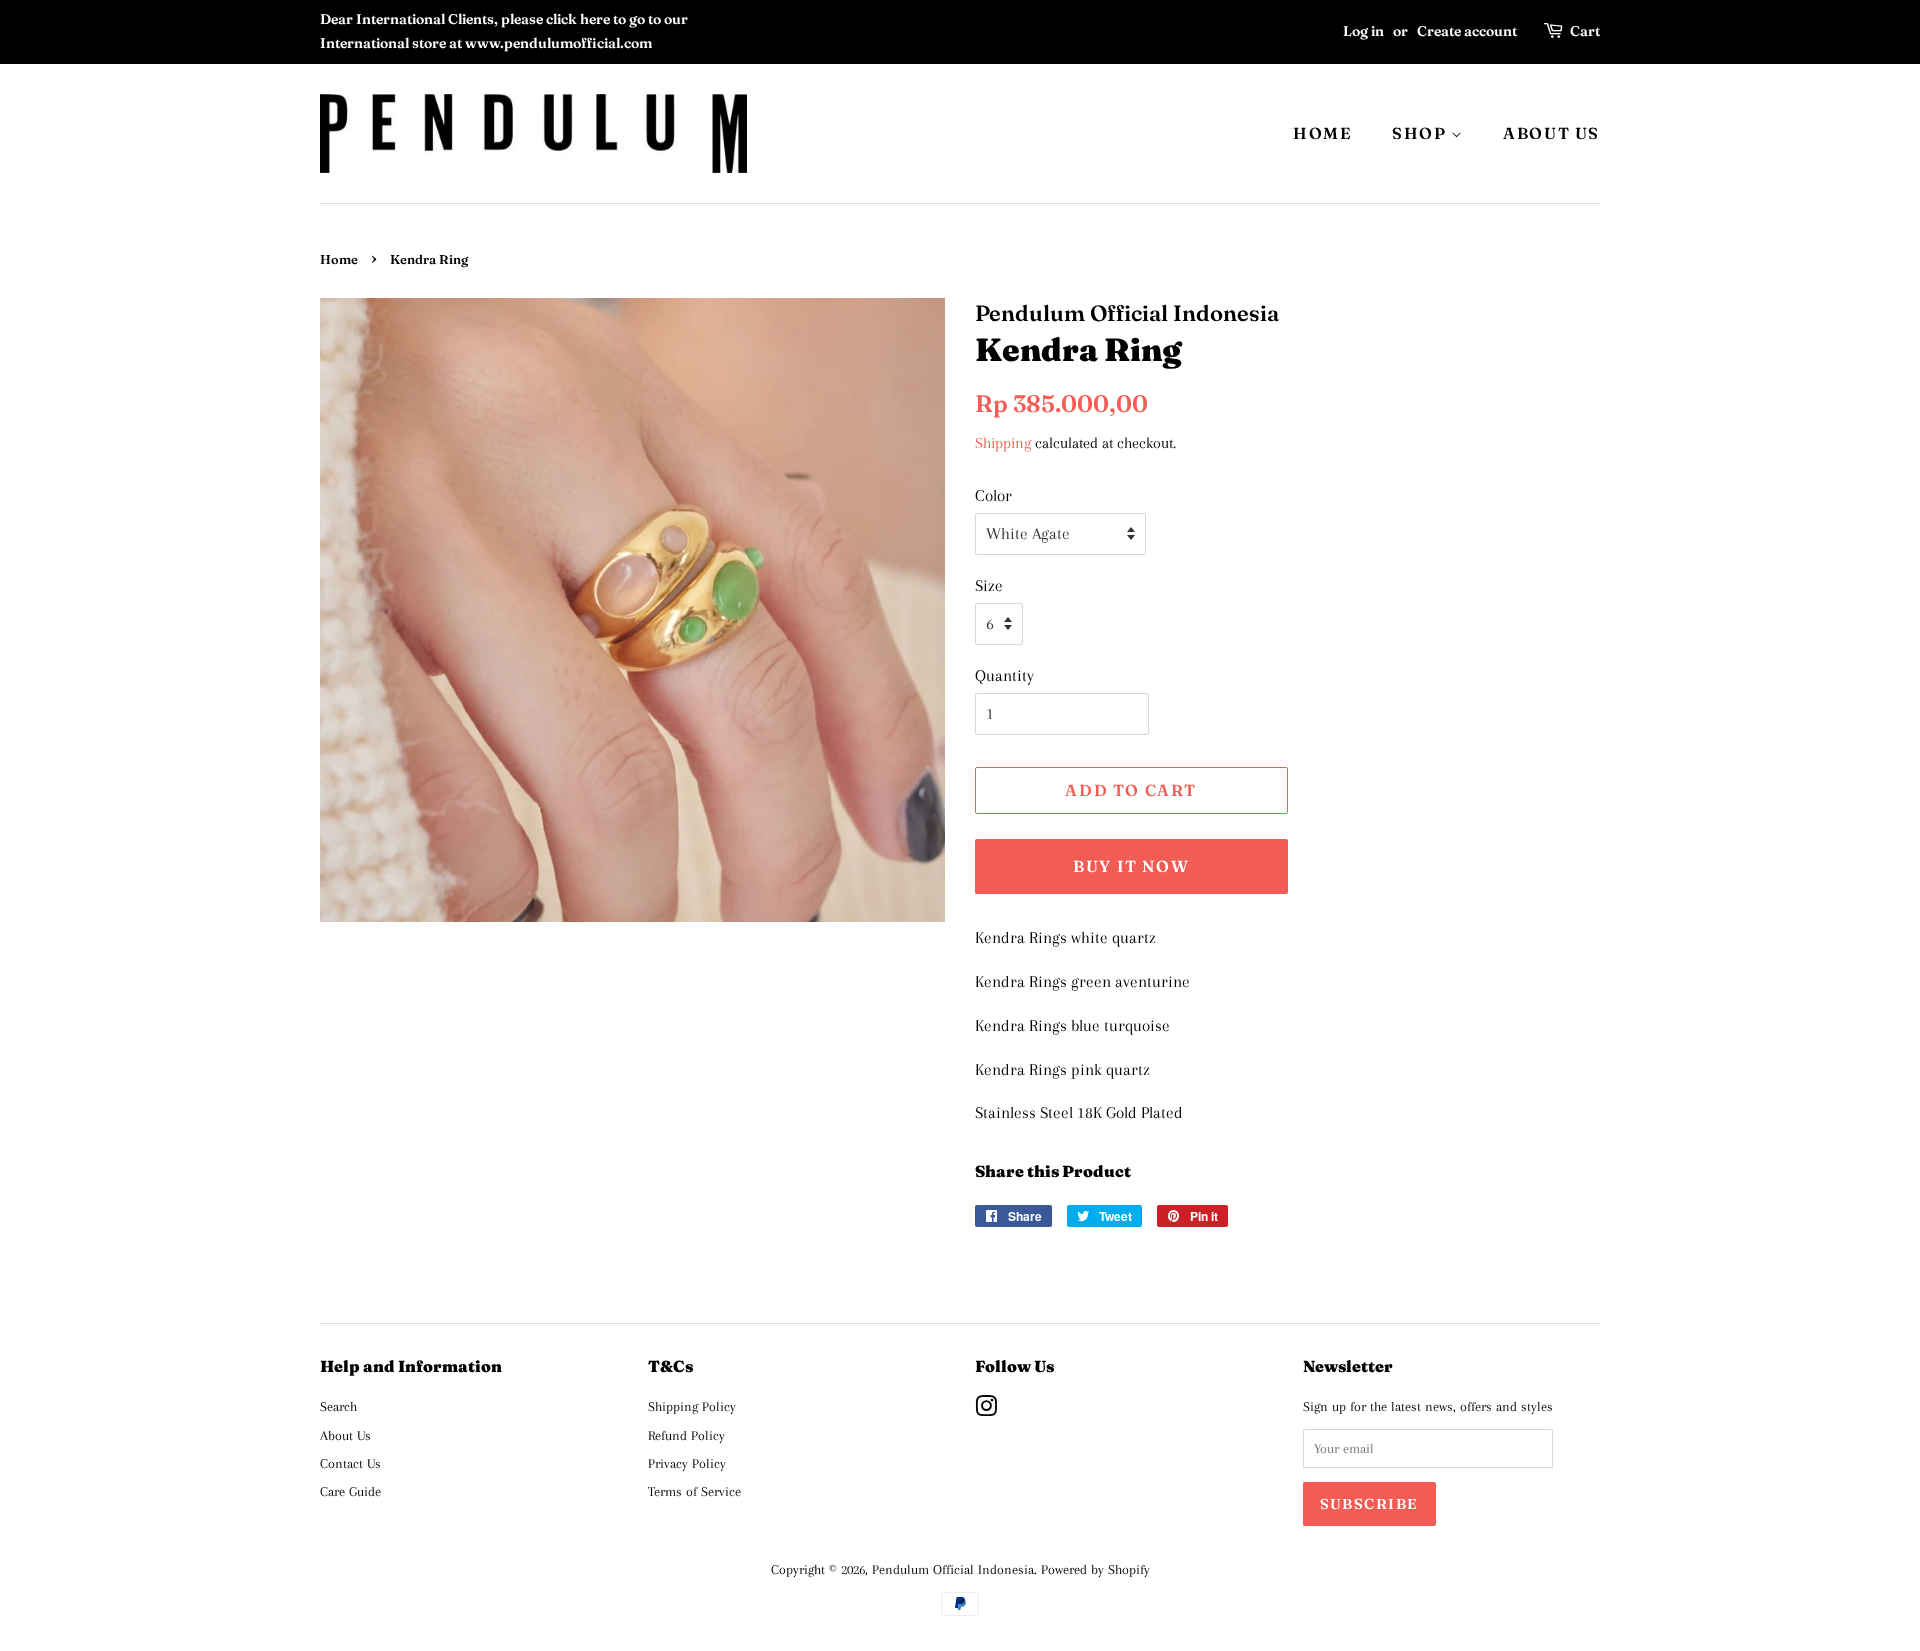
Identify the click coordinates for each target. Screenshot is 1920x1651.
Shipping (1003, 443)
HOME (1322, 133)
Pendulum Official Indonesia (953, 1569)
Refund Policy (686, 1435)
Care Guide (350, 1491)
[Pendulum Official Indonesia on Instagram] (986, 1410)
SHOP (1421, 133)
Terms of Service (694, 1491)
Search (338, 1406)
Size (989, 585)
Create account (1467, 31)
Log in (1363, 31)
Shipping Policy (692, 1406)
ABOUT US (1551, 133)
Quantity (1004, 675)
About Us (345, 1435)
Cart (1585, 31)
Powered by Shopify (1095, 1569)
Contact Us (350, 1463)
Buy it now (1131, 866)
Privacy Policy (687, 1463)
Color (993, 495)
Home (339, 259)
